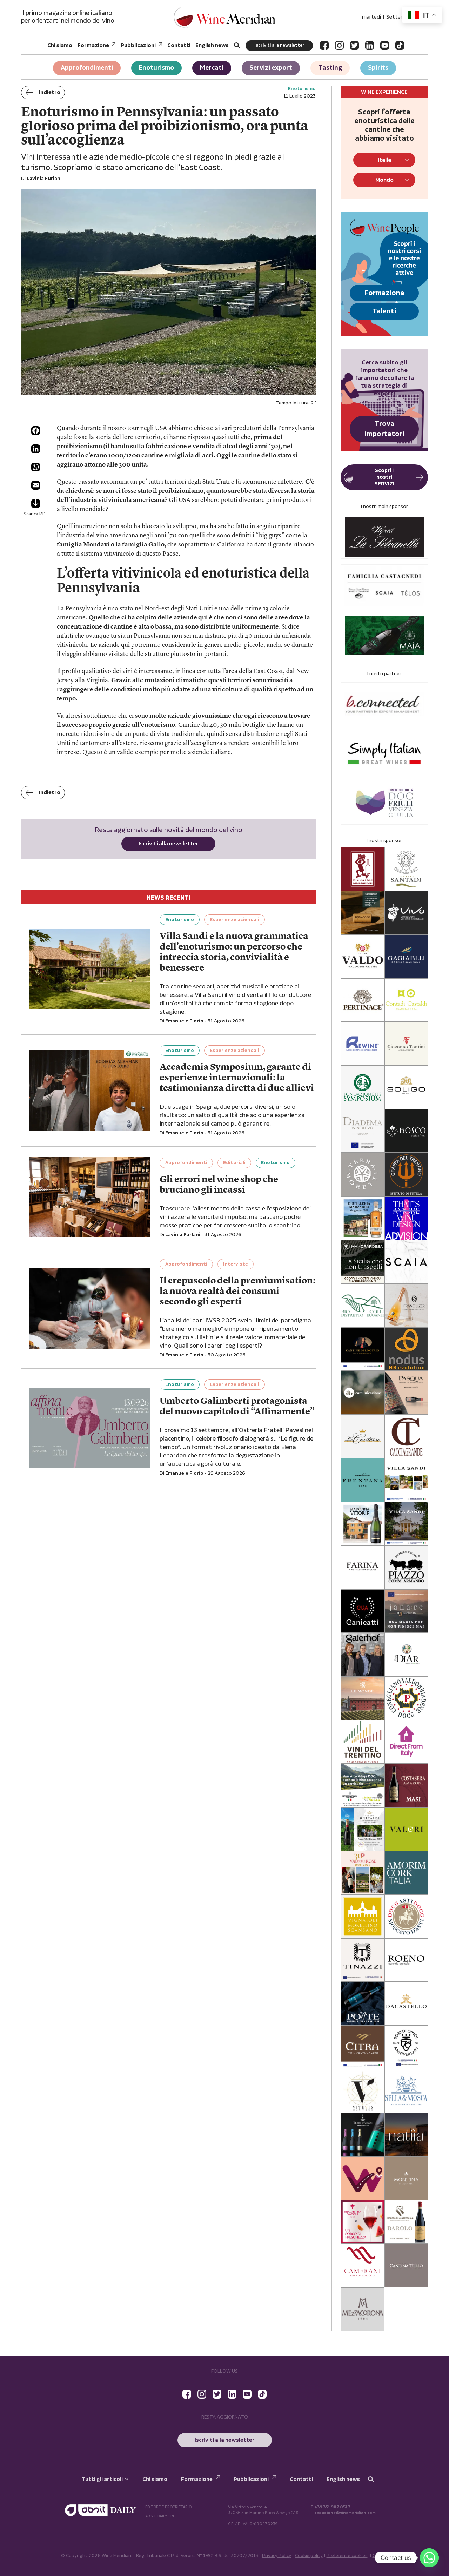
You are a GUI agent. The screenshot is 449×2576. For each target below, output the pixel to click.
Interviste (236, 1264)
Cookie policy (309, 2556)
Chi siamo (60, 45)
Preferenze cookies (347, 2556)
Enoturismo (156, 68)
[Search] (237, 45)
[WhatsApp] (36, 467)
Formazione (93, 45)
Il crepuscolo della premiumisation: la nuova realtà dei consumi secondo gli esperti (237, 1292)
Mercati (212, 68)
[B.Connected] (384, 704)
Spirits (378, 68)
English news (212, 45)
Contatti (179, 45)
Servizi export (271, 68)
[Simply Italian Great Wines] (384, 754)
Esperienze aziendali (234, 920)
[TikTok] (400, 45)
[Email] (36, 485)
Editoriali (234, 1163)
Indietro (50, 92)
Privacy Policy (277, 2556)
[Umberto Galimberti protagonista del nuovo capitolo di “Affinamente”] (90, 1428)
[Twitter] (354, 45)
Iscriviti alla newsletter (279, 45)
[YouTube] (385, 45)
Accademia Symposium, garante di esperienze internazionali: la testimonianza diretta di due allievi (237, 1078)
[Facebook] (324, 45)
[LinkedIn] (370, 45)
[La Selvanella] (384, 537)
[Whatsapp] (429, 2558)
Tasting (330, 68)
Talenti (384, 311)
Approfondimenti (87, 68)
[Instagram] (339, 45)
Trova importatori (384, 429)
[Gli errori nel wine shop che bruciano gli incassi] (90, 1197)
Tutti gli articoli (102, 2479)
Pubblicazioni (138, 45)
